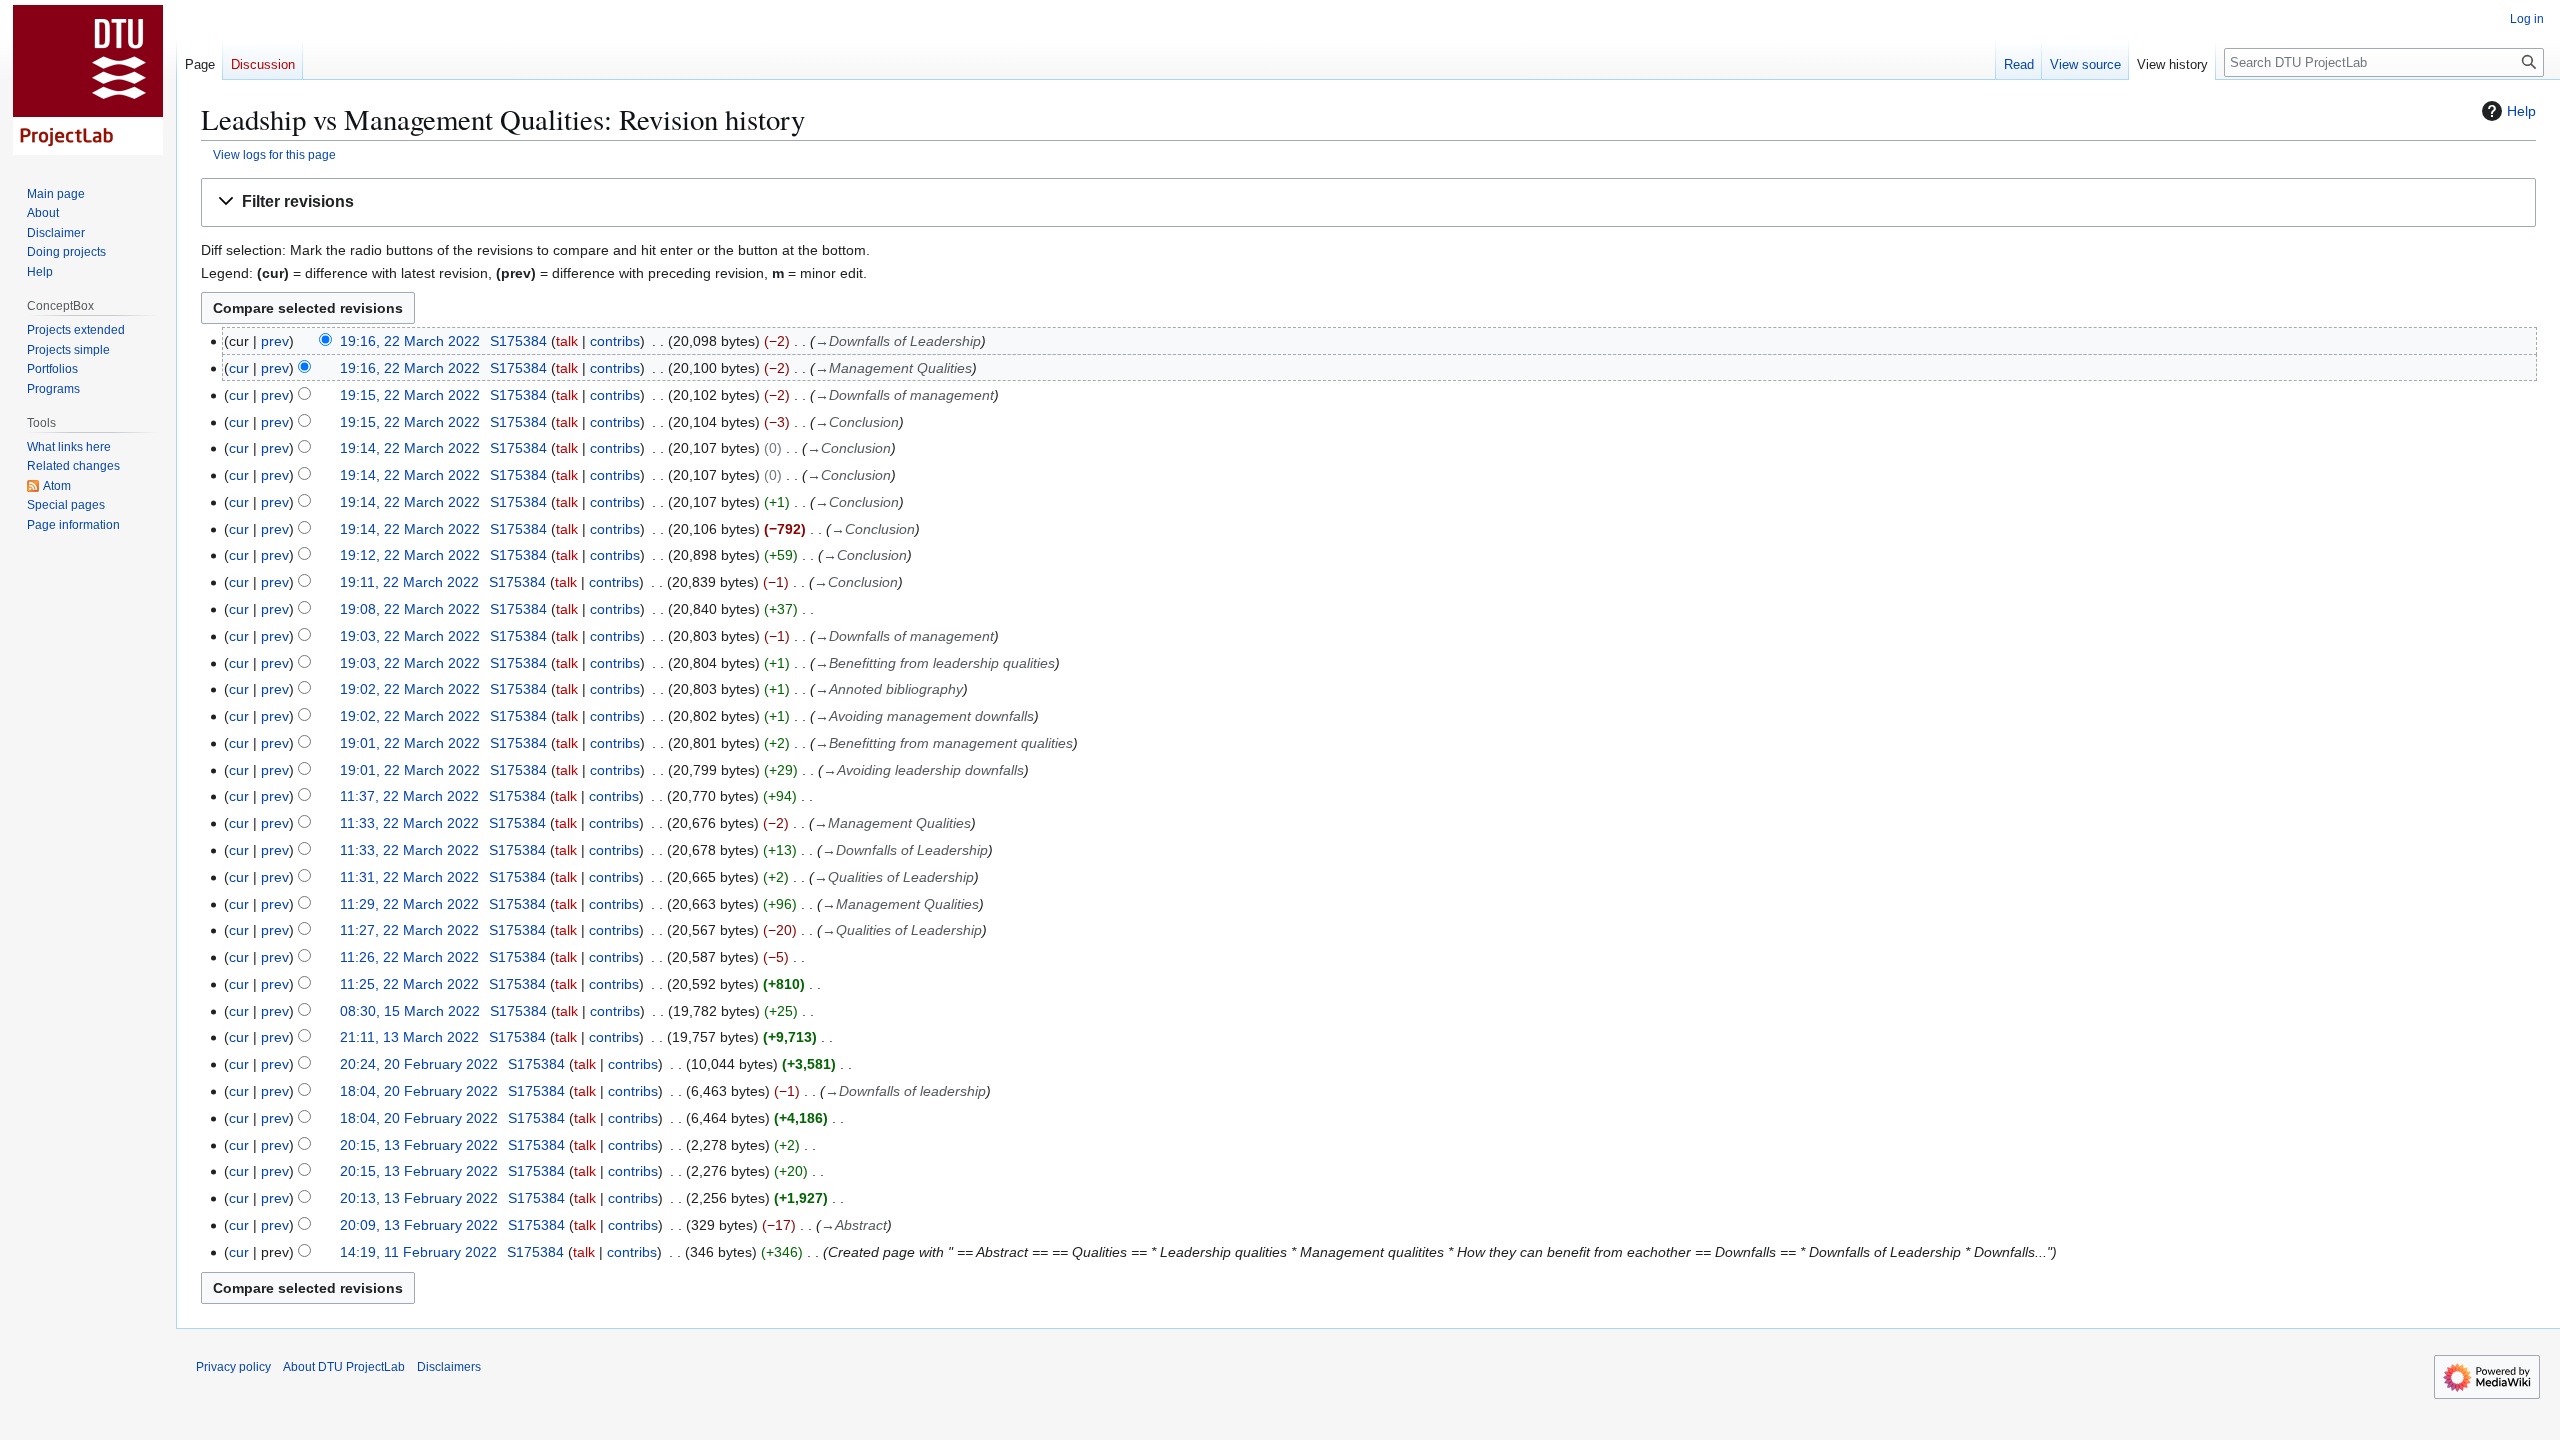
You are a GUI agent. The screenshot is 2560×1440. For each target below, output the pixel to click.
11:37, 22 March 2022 (409, 796)
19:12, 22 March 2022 (410, 555)
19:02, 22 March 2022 (410, 689)
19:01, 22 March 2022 (410, 743)
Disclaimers (449, 1367)
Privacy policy (233, 1367)
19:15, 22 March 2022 (410, 395)
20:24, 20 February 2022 (419, 1064)
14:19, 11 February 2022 (418, 1252)
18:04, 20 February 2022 (419, 1091)
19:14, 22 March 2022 (410, 448)
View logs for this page (274, 154)
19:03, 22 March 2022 (410, 636)
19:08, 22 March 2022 (410, 609)
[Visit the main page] (88, 80)
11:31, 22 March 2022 (409, 877)
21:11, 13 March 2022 (409, 1037)
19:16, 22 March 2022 (410, 341)
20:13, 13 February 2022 (419, 1198)
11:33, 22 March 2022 (409, 823)
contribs (615, 341)
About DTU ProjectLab (344, 1367)
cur (239, 368)
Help (2521, 111)
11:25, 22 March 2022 (409, 984)
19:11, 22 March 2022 (409, 582)
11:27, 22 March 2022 (409, 930)
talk (567, 341)
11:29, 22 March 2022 (409, 904)
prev (275, 341)
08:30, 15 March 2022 (410, 1011)
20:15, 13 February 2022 (419, 1145)
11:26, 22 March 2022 (409, 957)
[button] (1368, 202)
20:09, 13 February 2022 (419, 1225)
